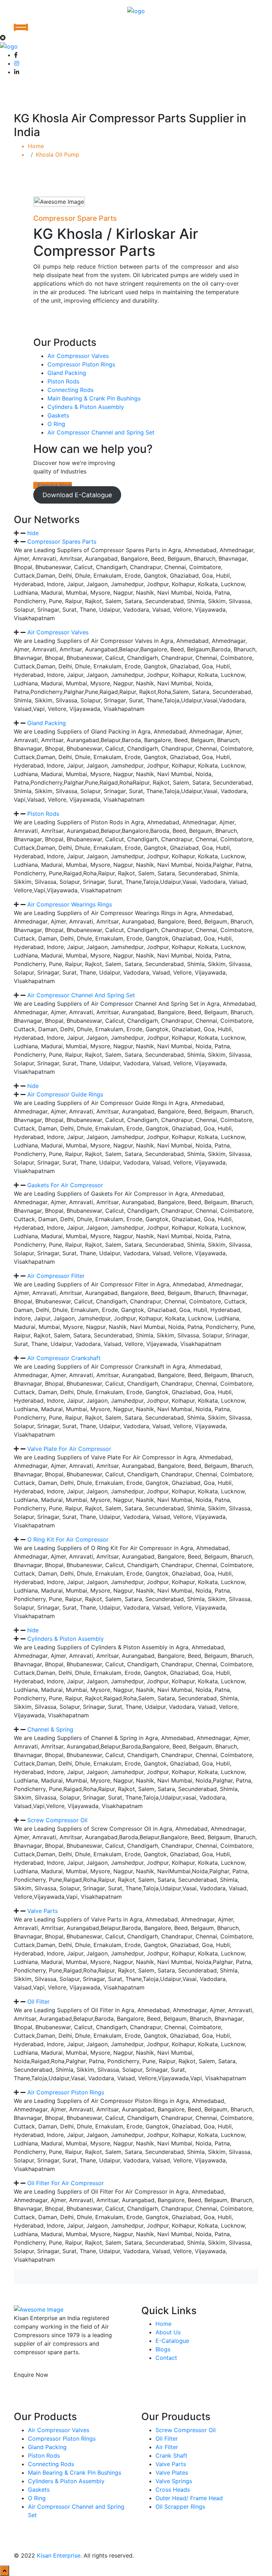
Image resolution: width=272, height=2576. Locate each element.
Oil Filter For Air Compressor (66, 2183)
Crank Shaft (171, 2456)
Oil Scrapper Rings (180, 2507)
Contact (166, 2358)
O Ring (56, 424)
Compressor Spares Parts (62, 541)
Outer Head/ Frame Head (189, 2498)
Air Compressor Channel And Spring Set (81, 995)
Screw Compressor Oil (57, 1820)
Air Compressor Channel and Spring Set (101, 432)
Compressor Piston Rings (81, 364)
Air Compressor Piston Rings (66, 2092)
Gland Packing (67, 373)
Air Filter (167, 2447)
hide (33, 533)
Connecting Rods (70, 390)
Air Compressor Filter (56, 1276)
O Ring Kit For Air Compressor (68, 1539)
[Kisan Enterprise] (136, 10)
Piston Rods (63, 381)
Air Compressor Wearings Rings (70, 904)
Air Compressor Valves (78, 356)
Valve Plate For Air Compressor (69, 1449)
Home (38, 146)
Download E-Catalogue (77, 495)
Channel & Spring (50, 1729)
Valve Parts (42, 1911)
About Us (168, 2332)
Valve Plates (172, 2473)
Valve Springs (174, 2481)
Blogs (163, 2349)
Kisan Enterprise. (59, 2555)
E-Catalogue (172, 2341)
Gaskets (58, 415)
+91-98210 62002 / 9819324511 (55, 2389)
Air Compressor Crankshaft (64, 1358)
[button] (136, 533)
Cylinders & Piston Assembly (86, 407)
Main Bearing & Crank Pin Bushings (94, 398)
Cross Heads (173, 2490)
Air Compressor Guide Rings (65, 1094)
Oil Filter (38, 2002)
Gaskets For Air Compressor (65, 1185)
